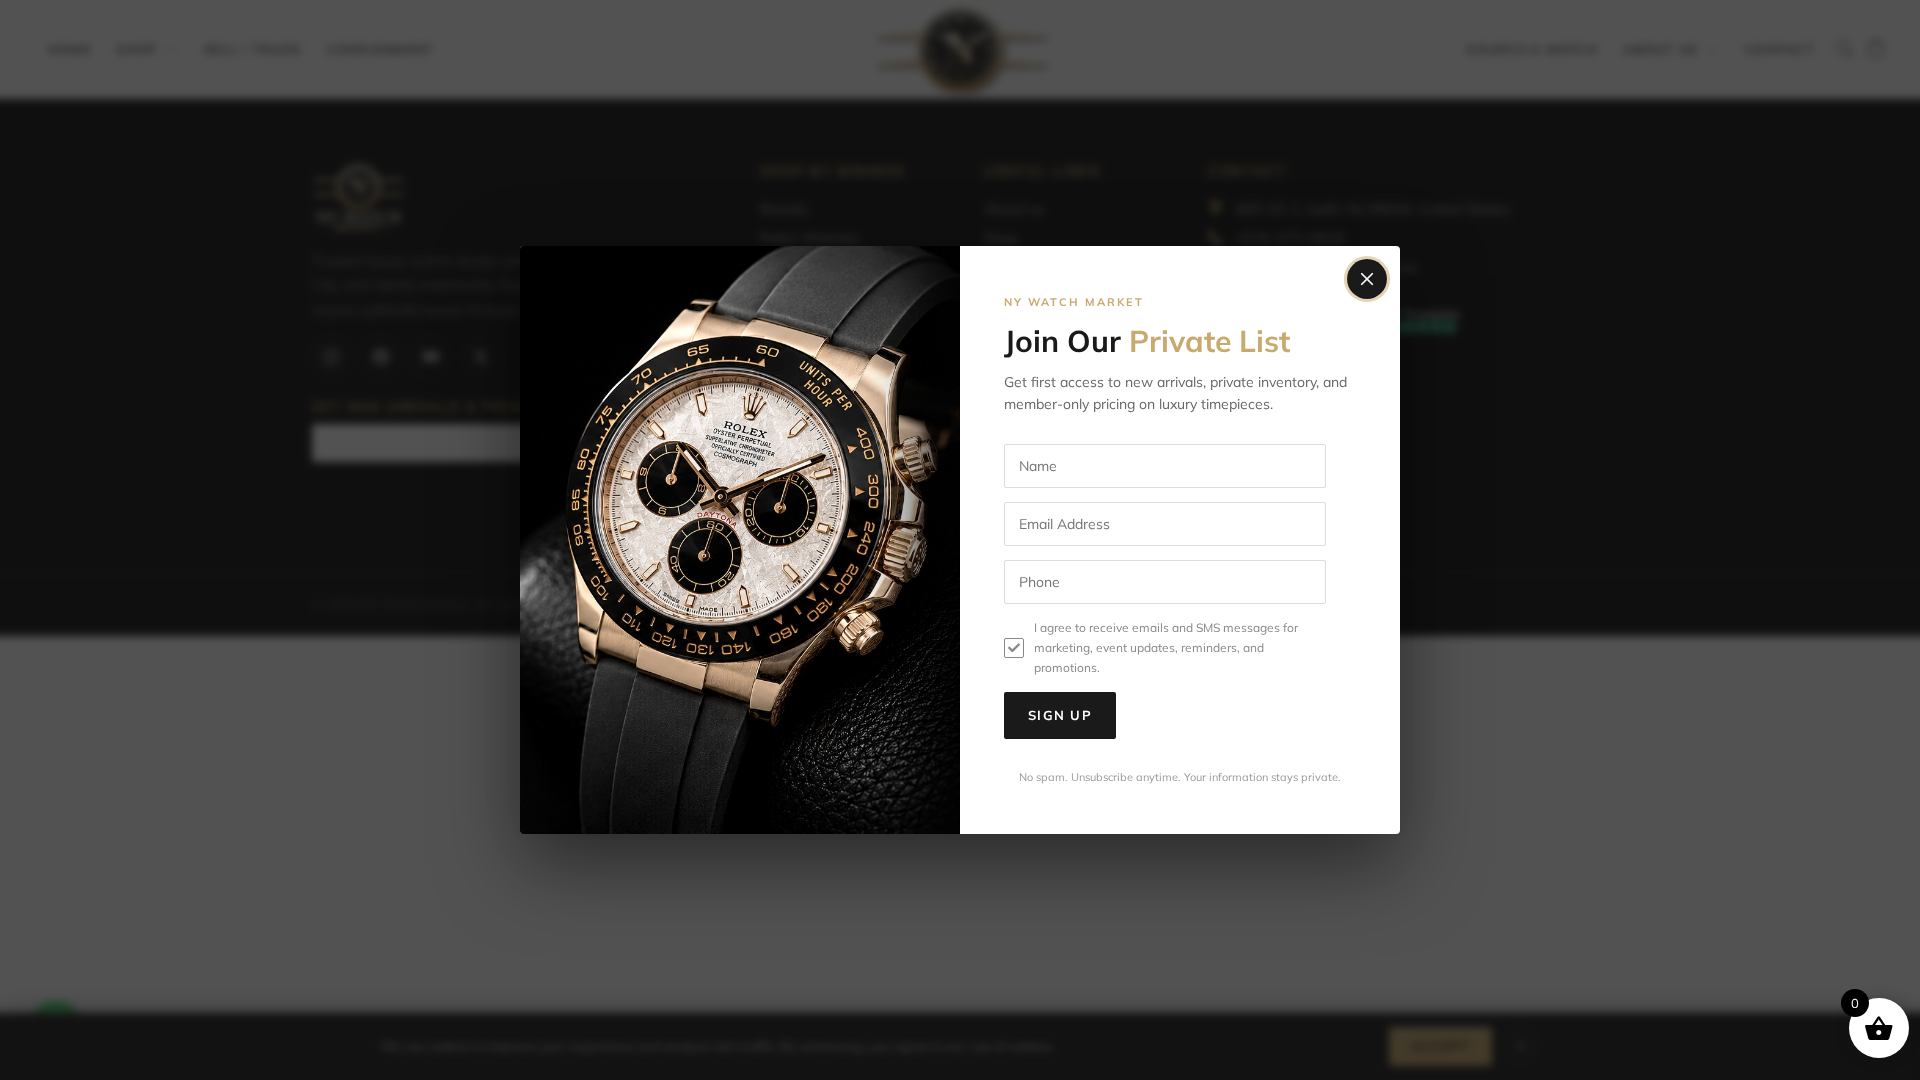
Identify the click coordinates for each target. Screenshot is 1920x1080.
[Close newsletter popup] (1367, 279)
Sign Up (1060, 715)
